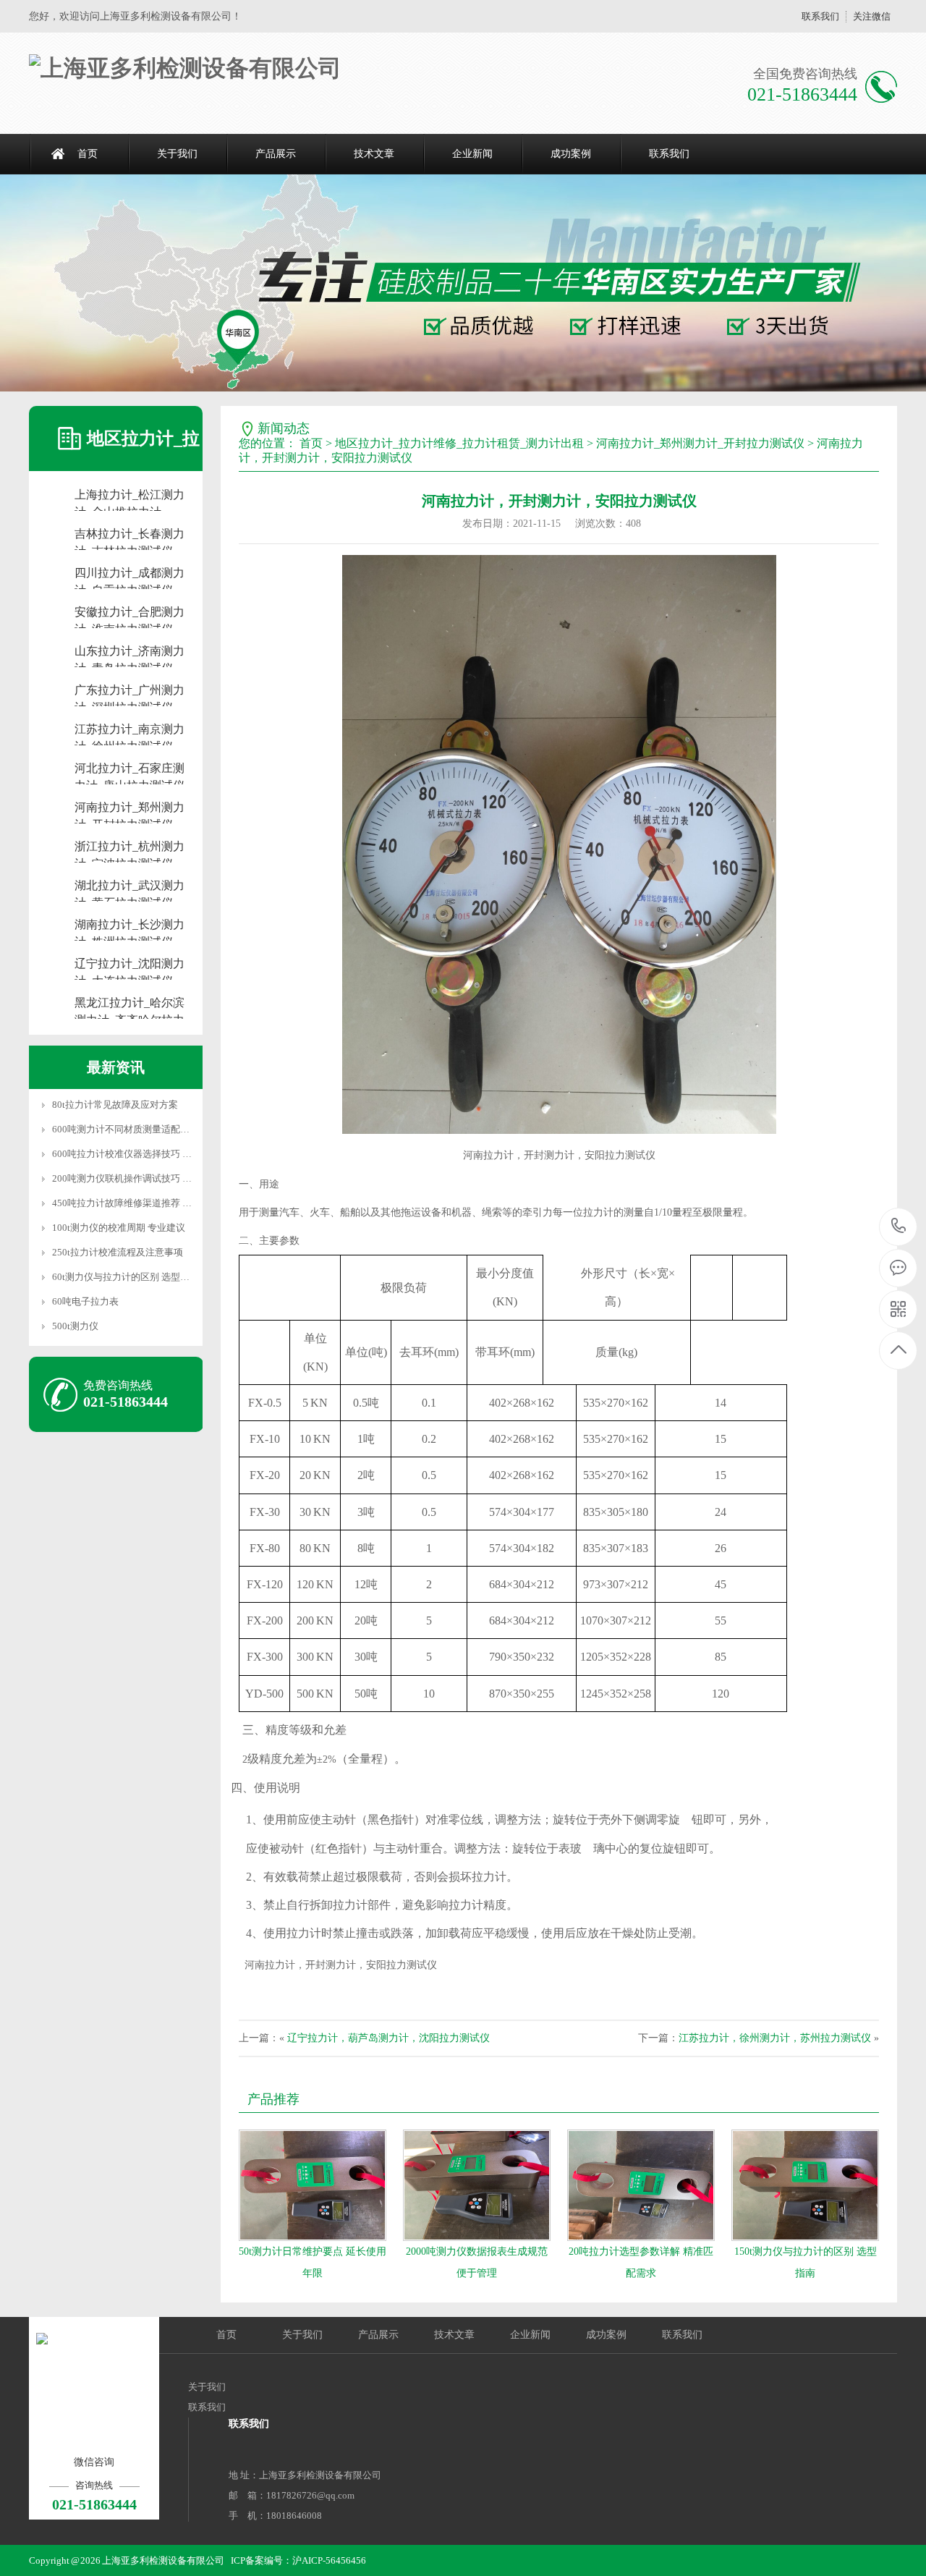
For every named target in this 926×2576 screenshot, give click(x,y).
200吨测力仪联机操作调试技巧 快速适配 (136, 1178)
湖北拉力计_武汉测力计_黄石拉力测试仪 (129, 887)
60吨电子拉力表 (85, 1301)
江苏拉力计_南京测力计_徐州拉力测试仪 (129, 730)
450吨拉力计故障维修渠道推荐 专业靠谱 (136, 1203)
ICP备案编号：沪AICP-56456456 (298, 2560)
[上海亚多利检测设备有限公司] (185, 68)
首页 (88, 154)
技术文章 (374, 154)
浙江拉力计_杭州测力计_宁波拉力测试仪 (129, 848)
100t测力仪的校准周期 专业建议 (119, 1228)
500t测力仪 (75, 1326)
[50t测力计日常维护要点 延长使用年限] (313, 2185)
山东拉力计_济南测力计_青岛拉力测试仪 (129, 652)
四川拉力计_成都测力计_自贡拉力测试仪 (129, 574)
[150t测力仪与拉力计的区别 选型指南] (805, 2185)
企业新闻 (472, 154)
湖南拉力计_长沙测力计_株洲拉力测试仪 (129, 926)
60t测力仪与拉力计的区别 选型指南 (126, 1277)
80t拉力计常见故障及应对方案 (115, 1105)
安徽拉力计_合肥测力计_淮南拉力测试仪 (129, 613)
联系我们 (820, 16)
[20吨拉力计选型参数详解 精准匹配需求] (641, 2185)
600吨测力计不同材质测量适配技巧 (126, 1129)
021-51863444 (899, 1227)
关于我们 (177, 154)
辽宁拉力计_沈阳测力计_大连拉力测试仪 (129, 965)
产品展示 (276, 154)
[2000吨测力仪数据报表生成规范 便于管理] (477, 2185)
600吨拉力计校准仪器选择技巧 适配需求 (136, 1154)
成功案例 (571, 154)
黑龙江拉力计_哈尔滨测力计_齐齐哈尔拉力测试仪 (129, 1004)
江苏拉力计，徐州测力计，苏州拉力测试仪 (775, 2038)
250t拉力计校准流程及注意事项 (118, 1252)
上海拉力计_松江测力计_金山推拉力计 (129, 496)
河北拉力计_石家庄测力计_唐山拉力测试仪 (129, 770)
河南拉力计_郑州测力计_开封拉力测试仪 (129, 809)
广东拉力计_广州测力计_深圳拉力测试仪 (129, 691)
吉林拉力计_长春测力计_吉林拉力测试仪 (129, 535)
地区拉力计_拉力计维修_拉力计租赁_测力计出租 (459, 443)
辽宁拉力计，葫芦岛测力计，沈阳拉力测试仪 (388, 2038)
